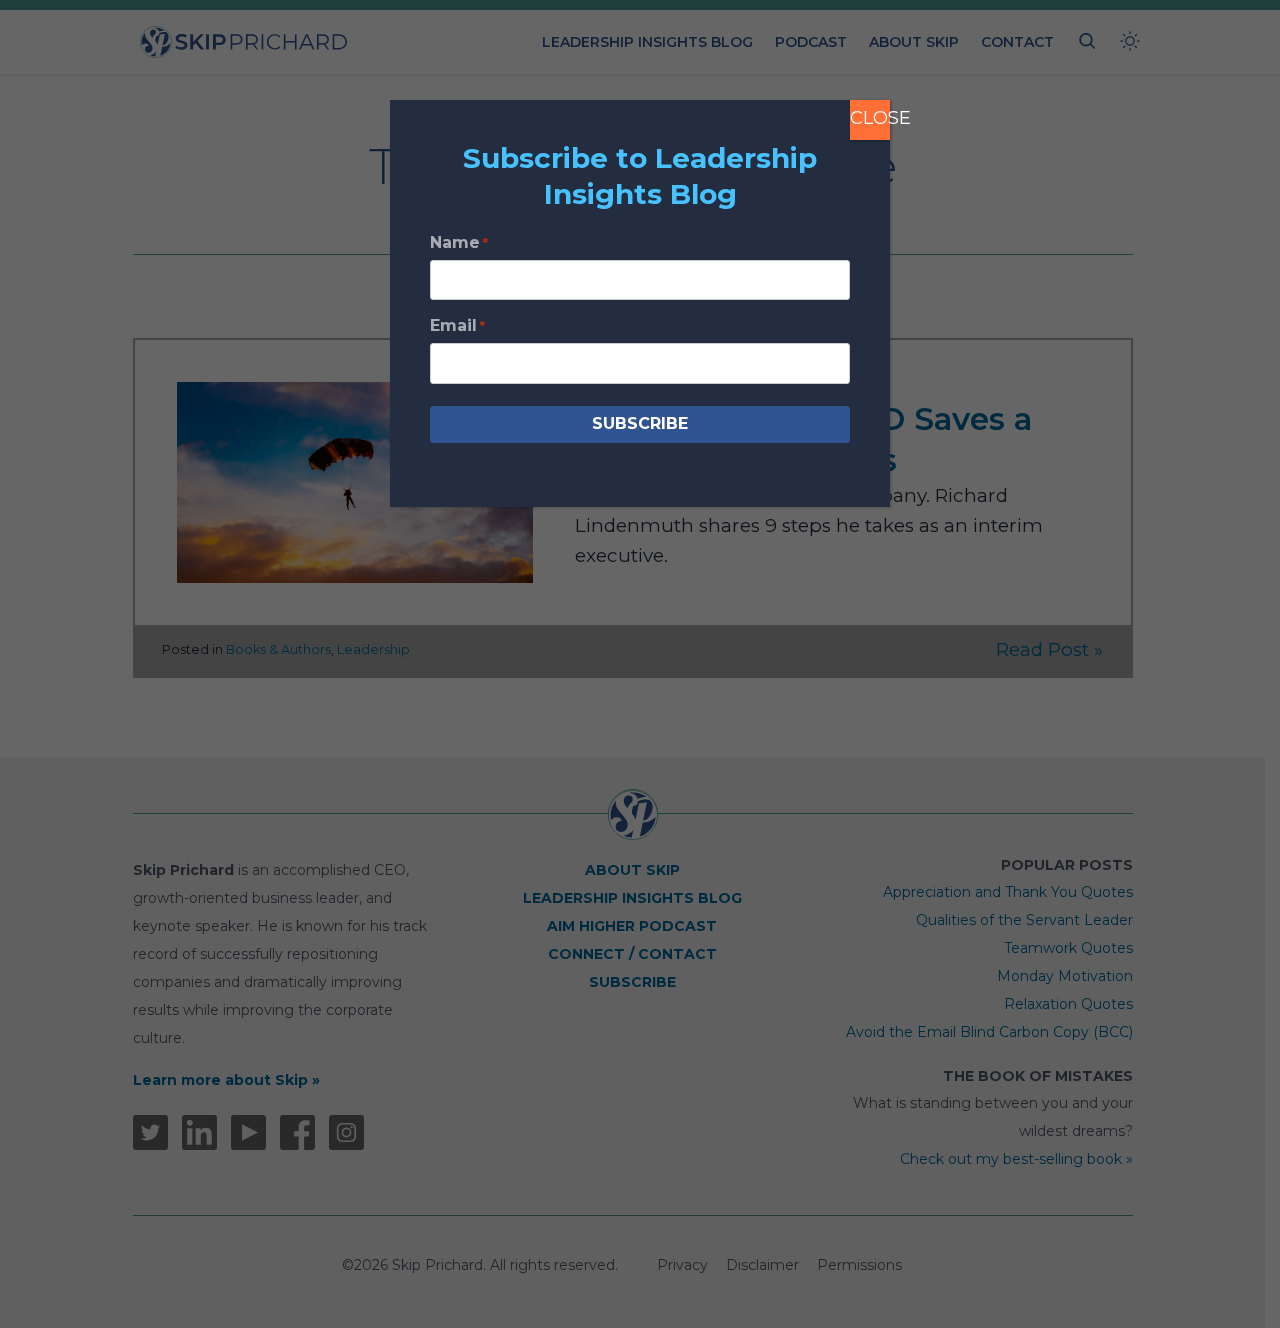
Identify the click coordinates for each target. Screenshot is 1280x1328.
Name (459, 242)
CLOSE (870, 118)
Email (457, 325)
